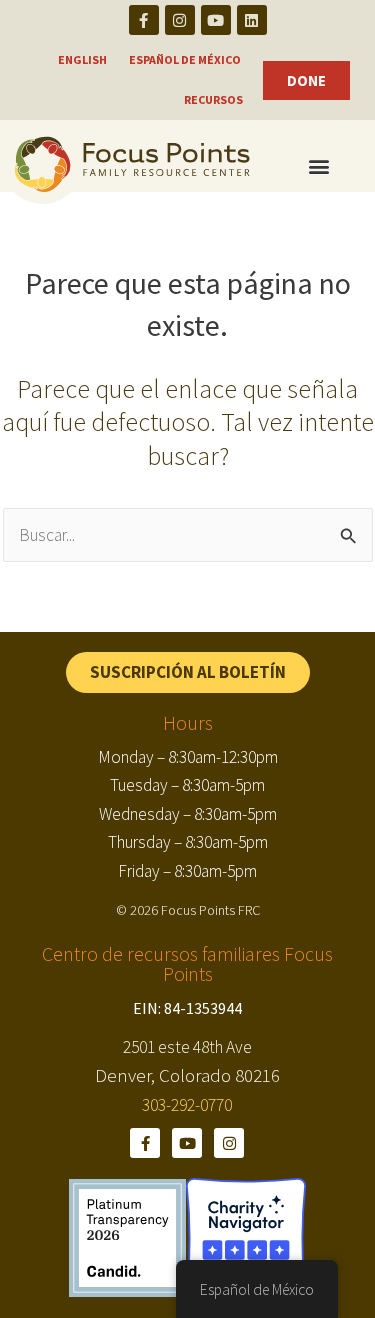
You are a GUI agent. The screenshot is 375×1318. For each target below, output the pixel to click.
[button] (188, 672)
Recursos (213, 99)
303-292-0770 (187, 1105)
